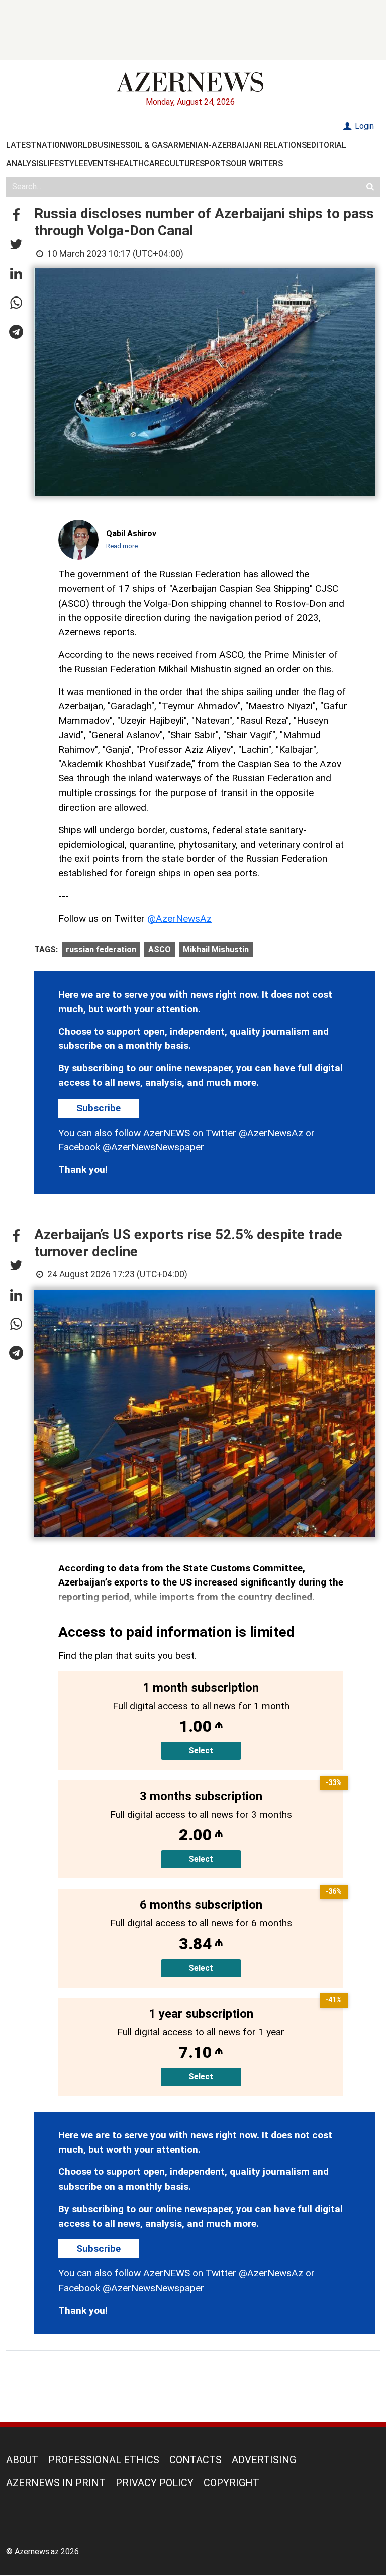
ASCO (160, 950)
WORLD (79, 145)
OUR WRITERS (257, 164)
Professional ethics (104, 2460)
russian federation (101, 950)
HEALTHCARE (139, 164)
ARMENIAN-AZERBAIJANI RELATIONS (237, 145)
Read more (122, 546)
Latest (21, 145)
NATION (51, 145)
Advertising (264, 2460)
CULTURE (182, 164)
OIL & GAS (149, 145)
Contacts (196, 2460)
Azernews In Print (56, 2483)
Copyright (231, 2483)
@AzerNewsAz (179, 918)
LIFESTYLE (63, 164)
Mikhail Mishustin (216, 950)
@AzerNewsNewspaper (153, 1147)
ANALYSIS (25, 164)
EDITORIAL (326, 145)
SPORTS (215, 164)
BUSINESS (111, 145)
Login (363, 126)
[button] (16, 216)
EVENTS (99, 164)
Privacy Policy (155, 2483)
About (22, 2460)
